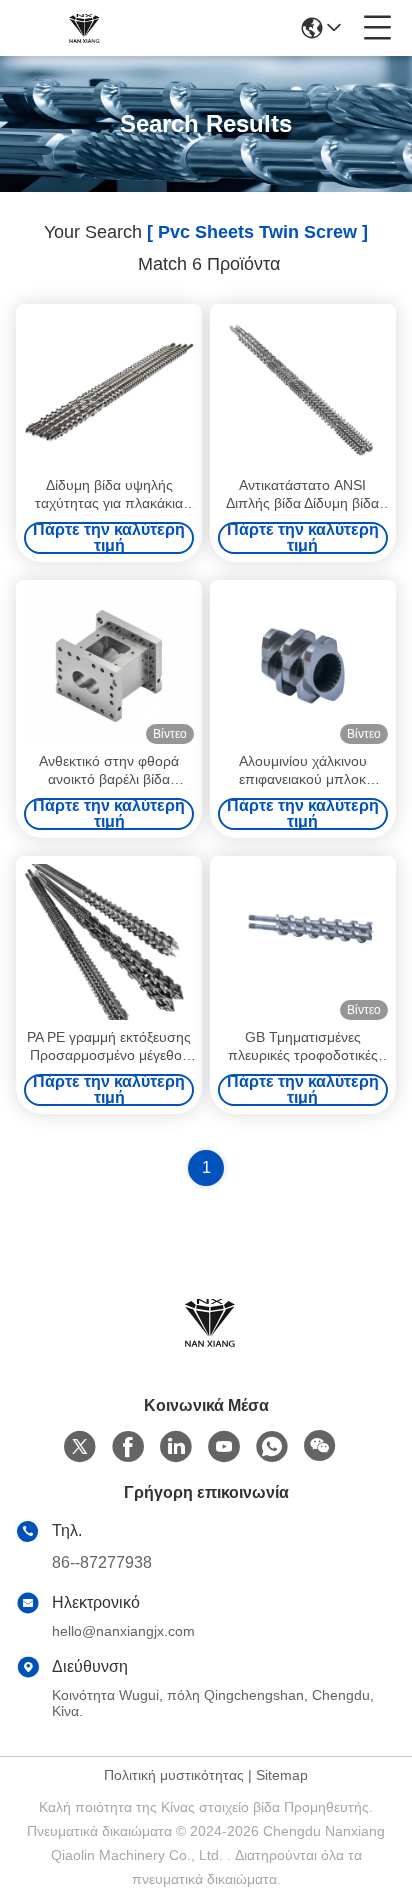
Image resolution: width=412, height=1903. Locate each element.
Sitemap (282, 1775)
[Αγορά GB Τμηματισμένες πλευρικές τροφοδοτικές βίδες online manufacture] (303, 942)
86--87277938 (102, 1562)
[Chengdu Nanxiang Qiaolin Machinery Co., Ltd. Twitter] (80, 1447)
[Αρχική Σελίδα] (206, 1346)
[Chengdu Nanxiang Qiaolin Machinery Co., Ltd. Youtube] (224, 1447)
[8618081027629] (272, 1447)
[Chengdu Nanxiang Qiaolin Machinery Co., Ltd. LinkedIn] (176, 1447)
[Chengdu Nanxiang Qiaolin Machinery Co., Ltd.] (82, 28)
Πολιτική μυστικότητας (174, 1775)
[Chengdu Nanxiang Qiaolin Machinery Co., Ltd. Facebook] (128, 1447)
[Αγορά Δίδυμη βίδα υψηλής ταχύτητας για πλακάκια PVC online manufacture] (109, 390)
